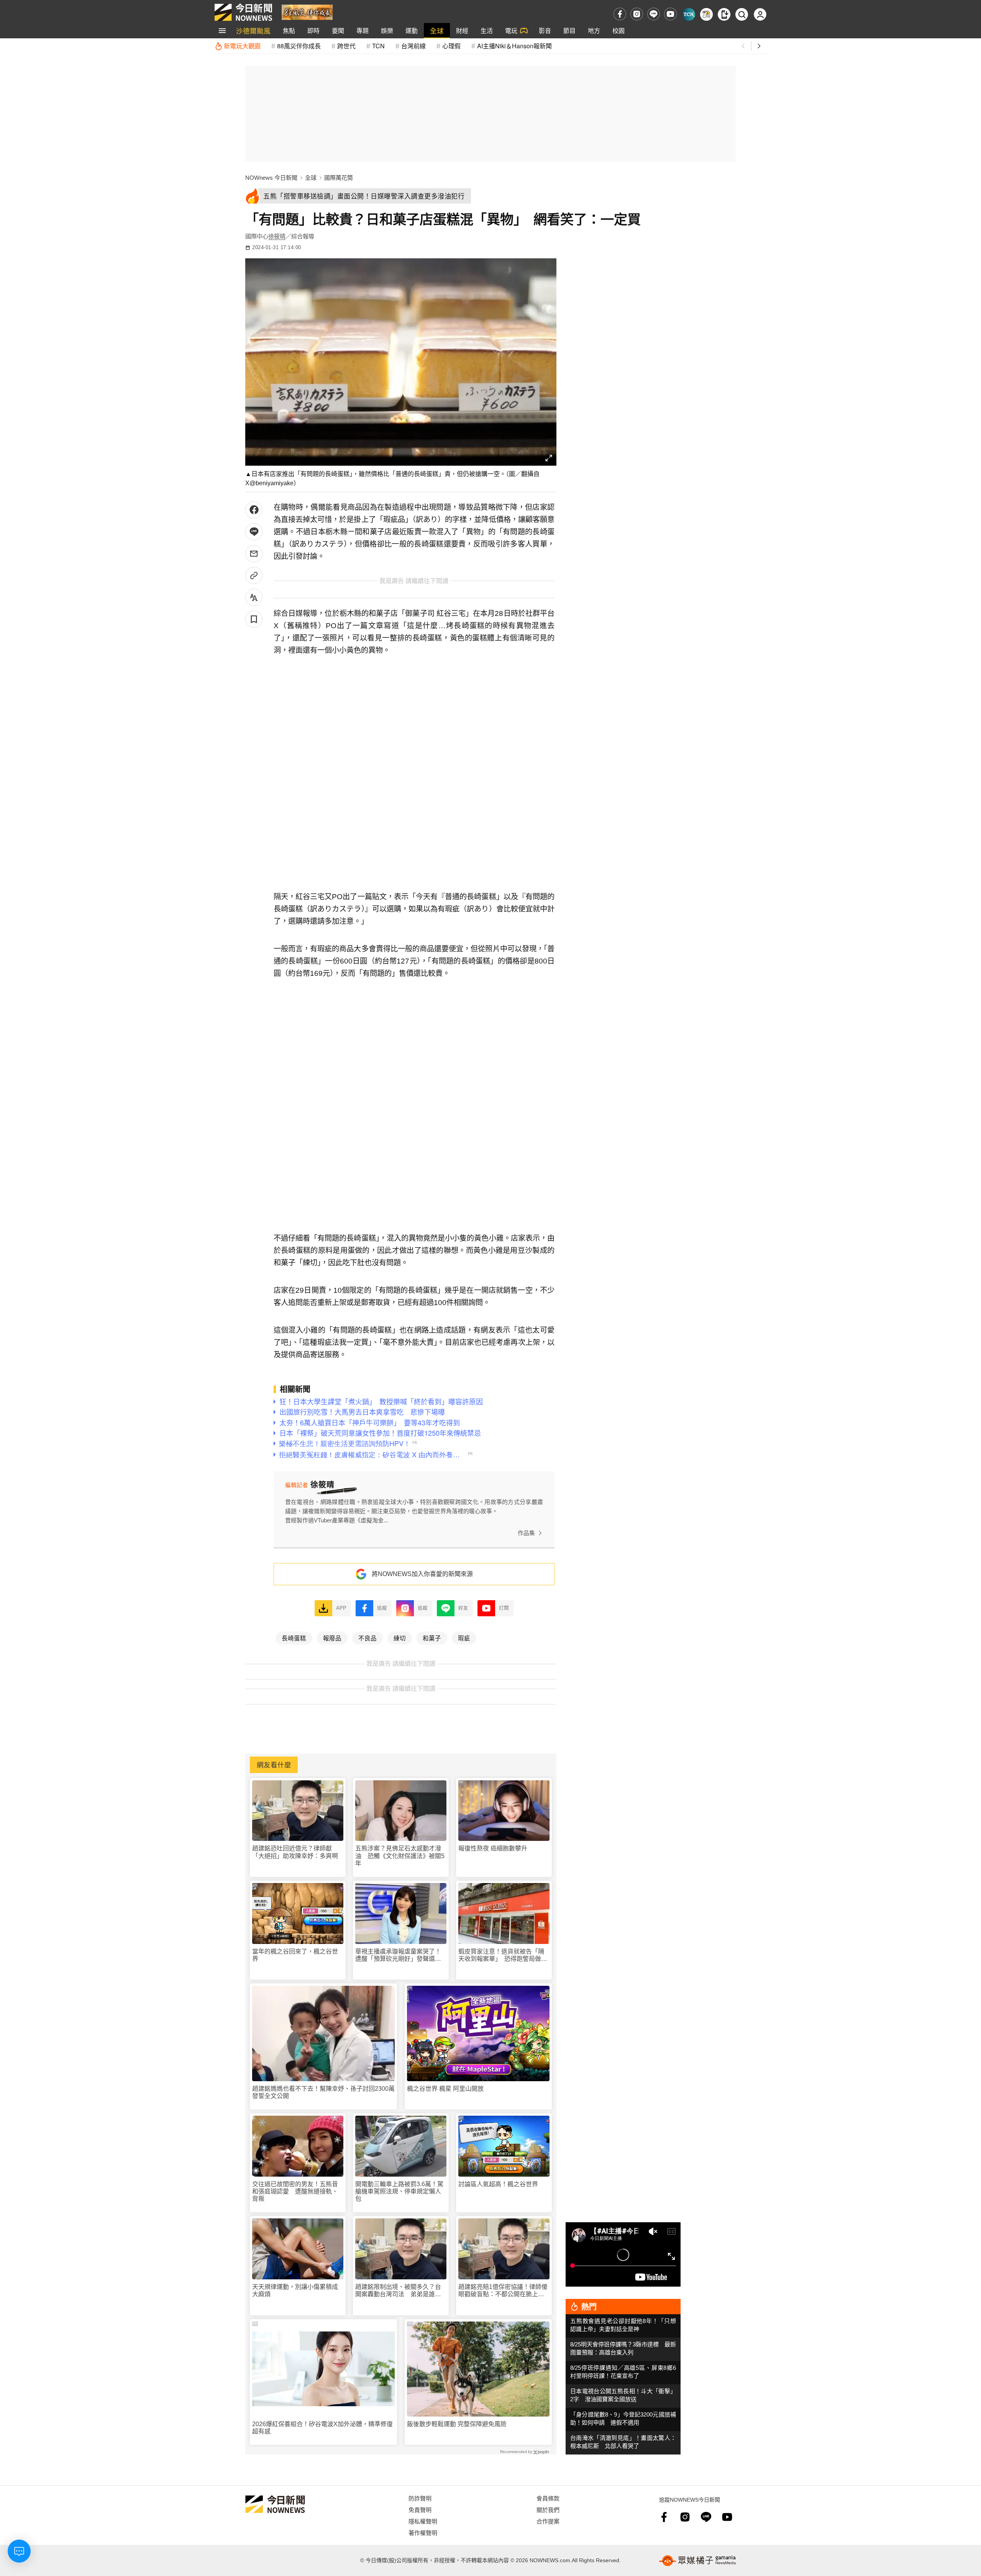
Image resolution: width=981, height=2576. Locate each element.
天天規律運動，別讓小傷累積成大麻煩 (295, 2290)
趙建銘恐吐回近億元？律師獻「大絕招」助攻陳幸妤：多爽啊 (295, 1852)
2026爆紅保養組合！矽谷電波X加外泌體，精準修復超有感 (322, 2428)
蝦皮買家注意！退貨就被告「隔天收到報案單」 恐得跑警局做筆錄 (503, 1955)
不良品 (367, 1638)
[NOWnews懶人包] (706, 14)
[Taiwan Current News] (689, 14)
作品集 (526, 1533)
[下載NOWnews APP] (724, 14)
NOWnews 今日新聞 (271, 178)
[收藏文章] (254, 619)
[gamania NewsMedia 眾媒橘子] (697, 2561)
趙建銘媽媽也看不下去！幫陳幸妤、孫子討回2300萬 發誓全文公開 (323, 2092)
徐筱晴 (277, 236)
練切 (400, 1638)
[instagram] (637, 14)
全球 (437, 30)
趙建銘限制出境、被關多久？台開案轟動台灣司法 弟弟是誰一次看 (398, 2291)
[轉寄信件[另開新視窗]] (254, 554)
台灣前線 (413, 46)
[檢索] (742, 14)
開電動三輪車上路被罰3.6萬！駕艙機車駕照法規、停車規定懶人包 (399, 2191)
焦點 (289, 30)
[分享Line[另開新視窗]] (254, 532)
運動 (412, 30)
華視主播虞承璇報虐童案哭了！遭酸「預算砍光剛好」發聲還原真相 (398, 1955)
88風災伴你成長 (299, 46)
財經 (462, 30)
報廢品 (332, 1638)
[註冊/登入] (760, 14)
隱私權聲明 (423, 2521)
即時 (313, 30)
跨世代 (346, 46)
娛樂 (387, 30)
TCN (378, 46)
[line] (654, 14)
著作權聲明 (423, 2532)
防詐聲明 (420, 2498)
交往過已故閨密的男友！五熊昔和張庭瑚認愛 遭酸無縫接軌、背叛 (295, 2191)
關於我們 (548, 2510)
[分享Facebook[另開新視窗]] (254, 510)
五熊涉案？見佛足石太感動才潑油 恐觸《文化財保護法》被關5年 (400, 1856)
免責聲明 (420, 2510)
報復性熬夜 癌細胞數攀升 (493, 1848)
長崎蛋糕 (294, 1638)
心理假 (451, 46)
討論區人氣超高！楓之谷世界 (498, 2184)
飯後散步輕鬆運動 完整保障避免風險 (457, 2424)
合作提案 (548, 2521)
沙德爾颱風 (253, 30)
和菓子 (432, 1638)
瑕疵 (464, 1638)
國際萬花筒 (339, 178)
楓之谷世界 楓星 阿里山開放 (445, 2089)
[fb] (620, 14)
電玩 (511, 30)
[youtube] (670, 14)
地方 (594, 30)
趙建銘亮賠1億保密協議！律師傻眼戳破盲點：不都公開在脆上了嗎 (503, 2291)
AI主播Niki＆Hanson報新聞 (514, 46)
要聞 (338, 30)
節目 (569, 30)
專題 (363, 30)
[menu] (222, 31)
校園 (618, 30)
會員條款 (548, 2498)
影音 (545, 30)
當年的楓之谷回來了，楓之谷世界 (295, 1955)
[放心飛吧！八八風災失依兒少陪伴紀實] (307, 12)
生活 (487, 30)
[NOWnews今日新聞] (243, 12)
